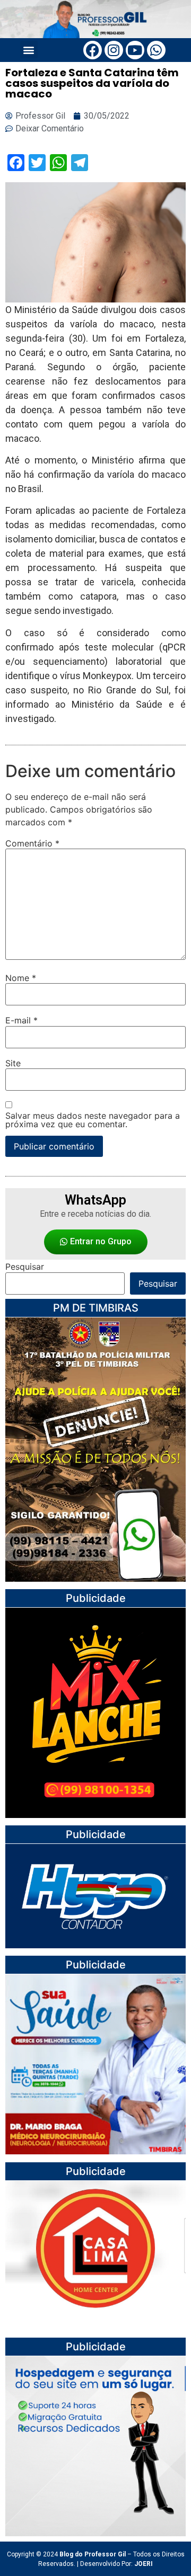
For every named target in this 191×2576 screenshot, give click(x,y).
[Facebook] (93, 50)
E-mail (21, 1020)
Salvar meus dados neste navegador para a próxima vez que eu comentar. (93, 1120)
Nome (21, 978)
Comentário (32, 843)
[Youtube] (135, 50)
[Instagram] (114, 50)
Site (13, 1063)
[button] (29, 50)
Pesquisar (25, 1267)
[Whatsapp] (156, 50)
